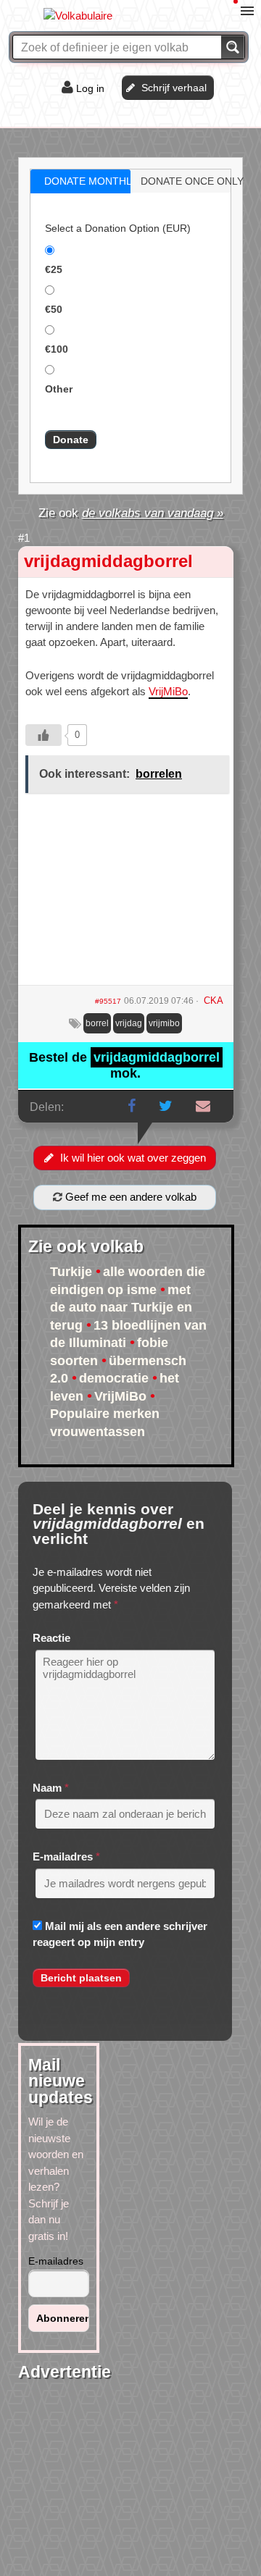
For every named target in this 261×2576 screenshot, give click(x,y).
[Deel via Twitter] (166, 1106)
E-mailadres (63, 1857)
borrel (97, 1023)
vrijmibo (164, 1023)
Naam (47, 1788)
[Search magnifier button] (233, 47)
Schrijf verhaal (174, 88)
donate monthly (91, 181)
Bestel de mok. (124, 1065)
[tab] (80, 181)
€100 (57, 349)
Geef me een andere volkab (129, 1197)
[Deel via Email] (203, 1106)
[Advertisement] (126, 894)
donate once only (192, 181)
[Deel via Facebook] (132, 1106)
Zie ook (131, 513)
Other (59, 389)
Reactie (51, 1638)
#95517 (108, 1001)
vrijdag (129, 1023)
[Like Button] (43, 735)
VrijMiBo (168, 691)
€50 (54, 309)
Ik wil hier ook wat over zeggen (133, 1158)
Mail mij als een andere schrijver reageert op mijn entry (120, 1934)
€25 (54, 269)
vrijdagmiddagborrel (108, 561)
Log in (90, 88)
